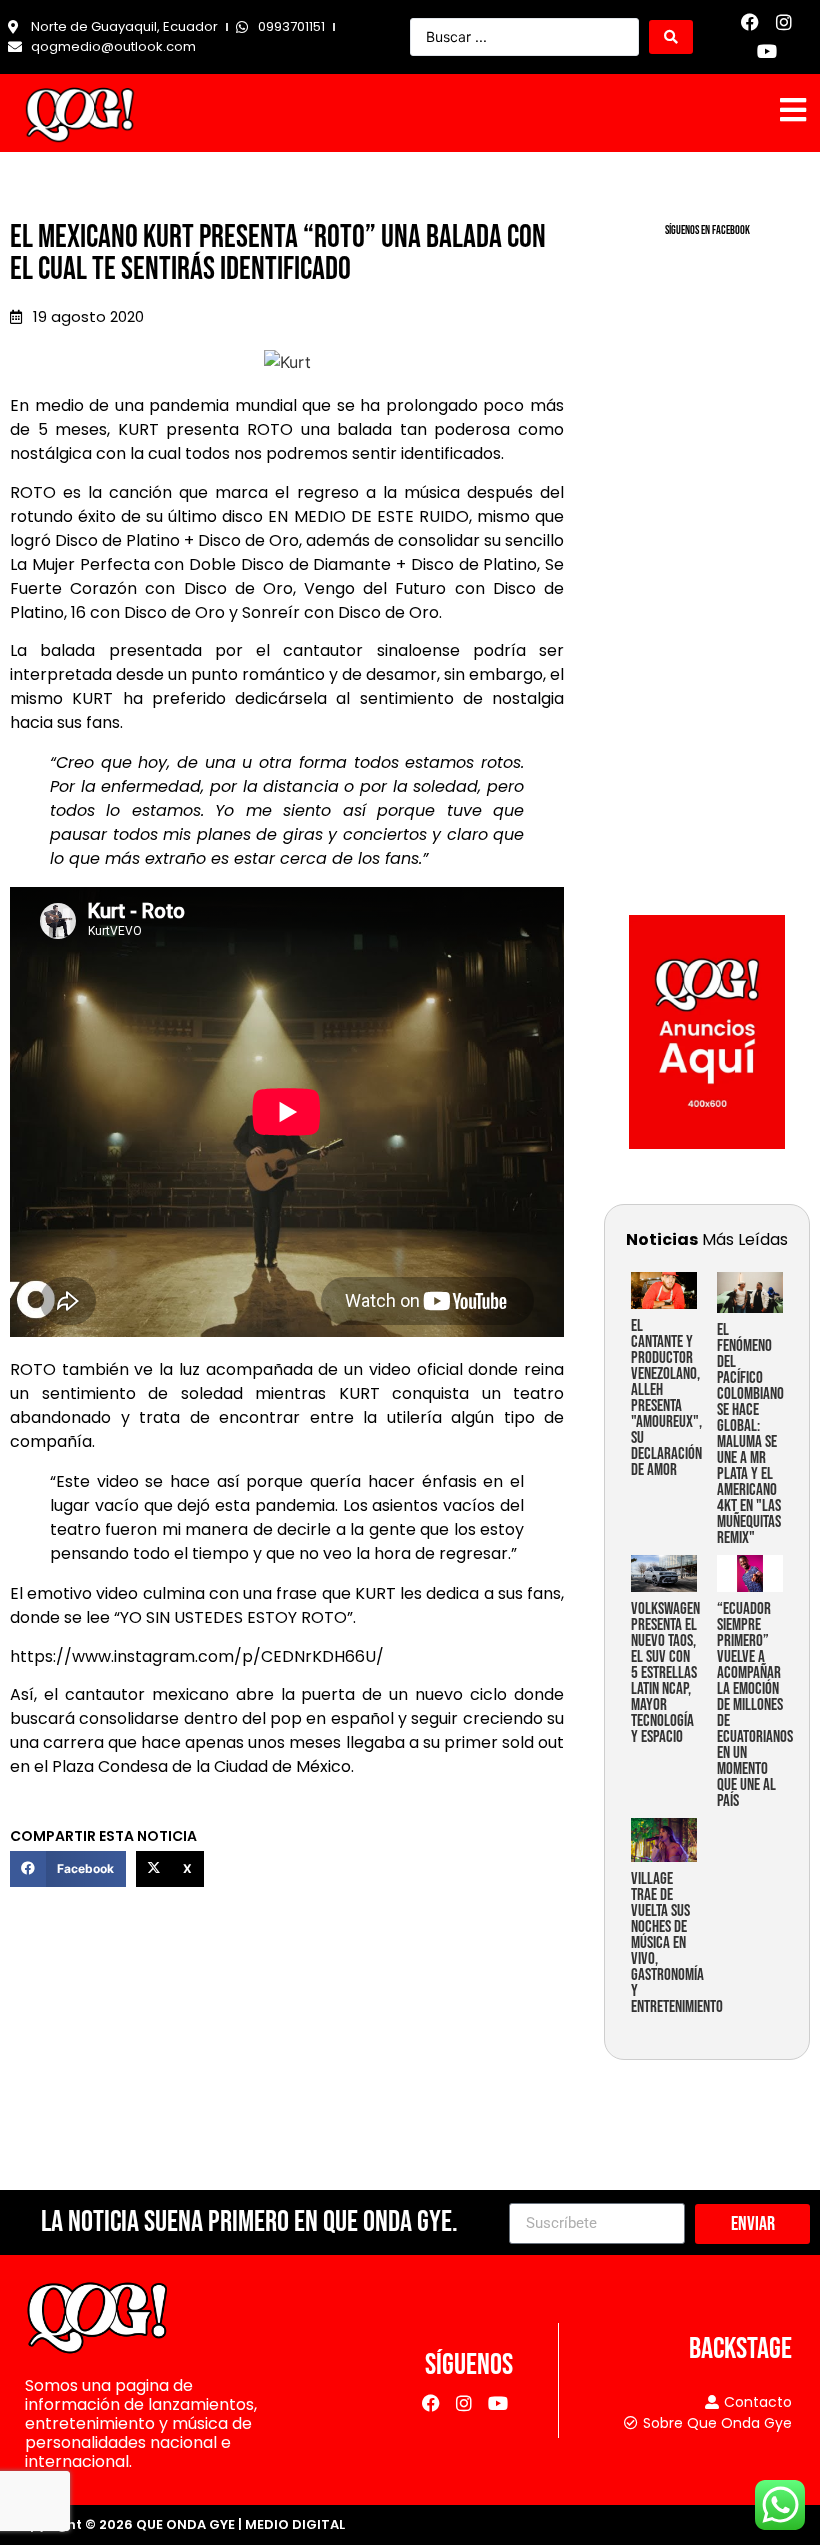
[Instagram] (784, 22)
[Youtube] (767, 51)
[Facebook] (750, 22)
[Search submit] (671, 37)
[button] (68, 1869)
